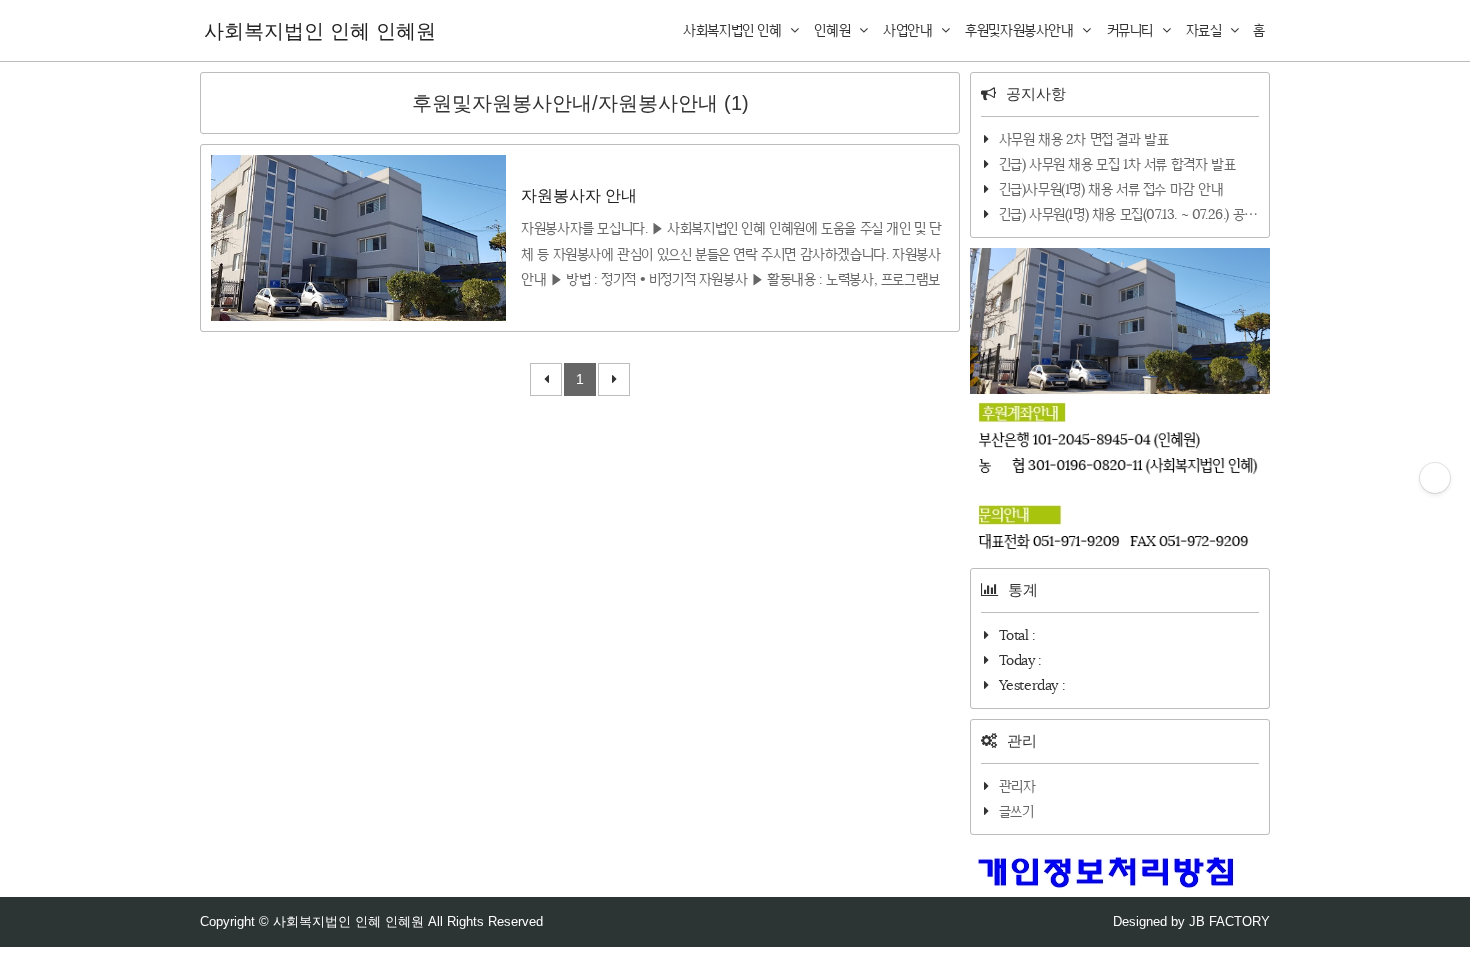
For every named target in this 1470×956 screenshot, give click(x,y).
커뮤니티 (1132, 30)
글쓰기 (1016, 811)
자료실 (1205, 30)
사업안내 (909, 30)
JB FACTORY (1229, 921)
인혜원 (833, 30)
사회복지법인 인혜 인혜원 (320, 31)
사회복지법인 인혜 (734, 30)
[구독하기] (1435, 478)
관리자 (1017, 786)
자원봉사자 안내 (579, 195)
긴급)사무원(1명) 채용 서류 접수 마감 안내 (1111, 189)
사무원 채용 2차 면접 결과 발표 (1084, 139)
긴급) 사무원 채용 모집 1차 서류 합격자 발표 (1117, 164)
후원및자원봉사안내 (1021, 30)
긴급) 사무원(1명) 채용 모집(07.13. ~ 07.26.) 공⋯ (1128, 214)
